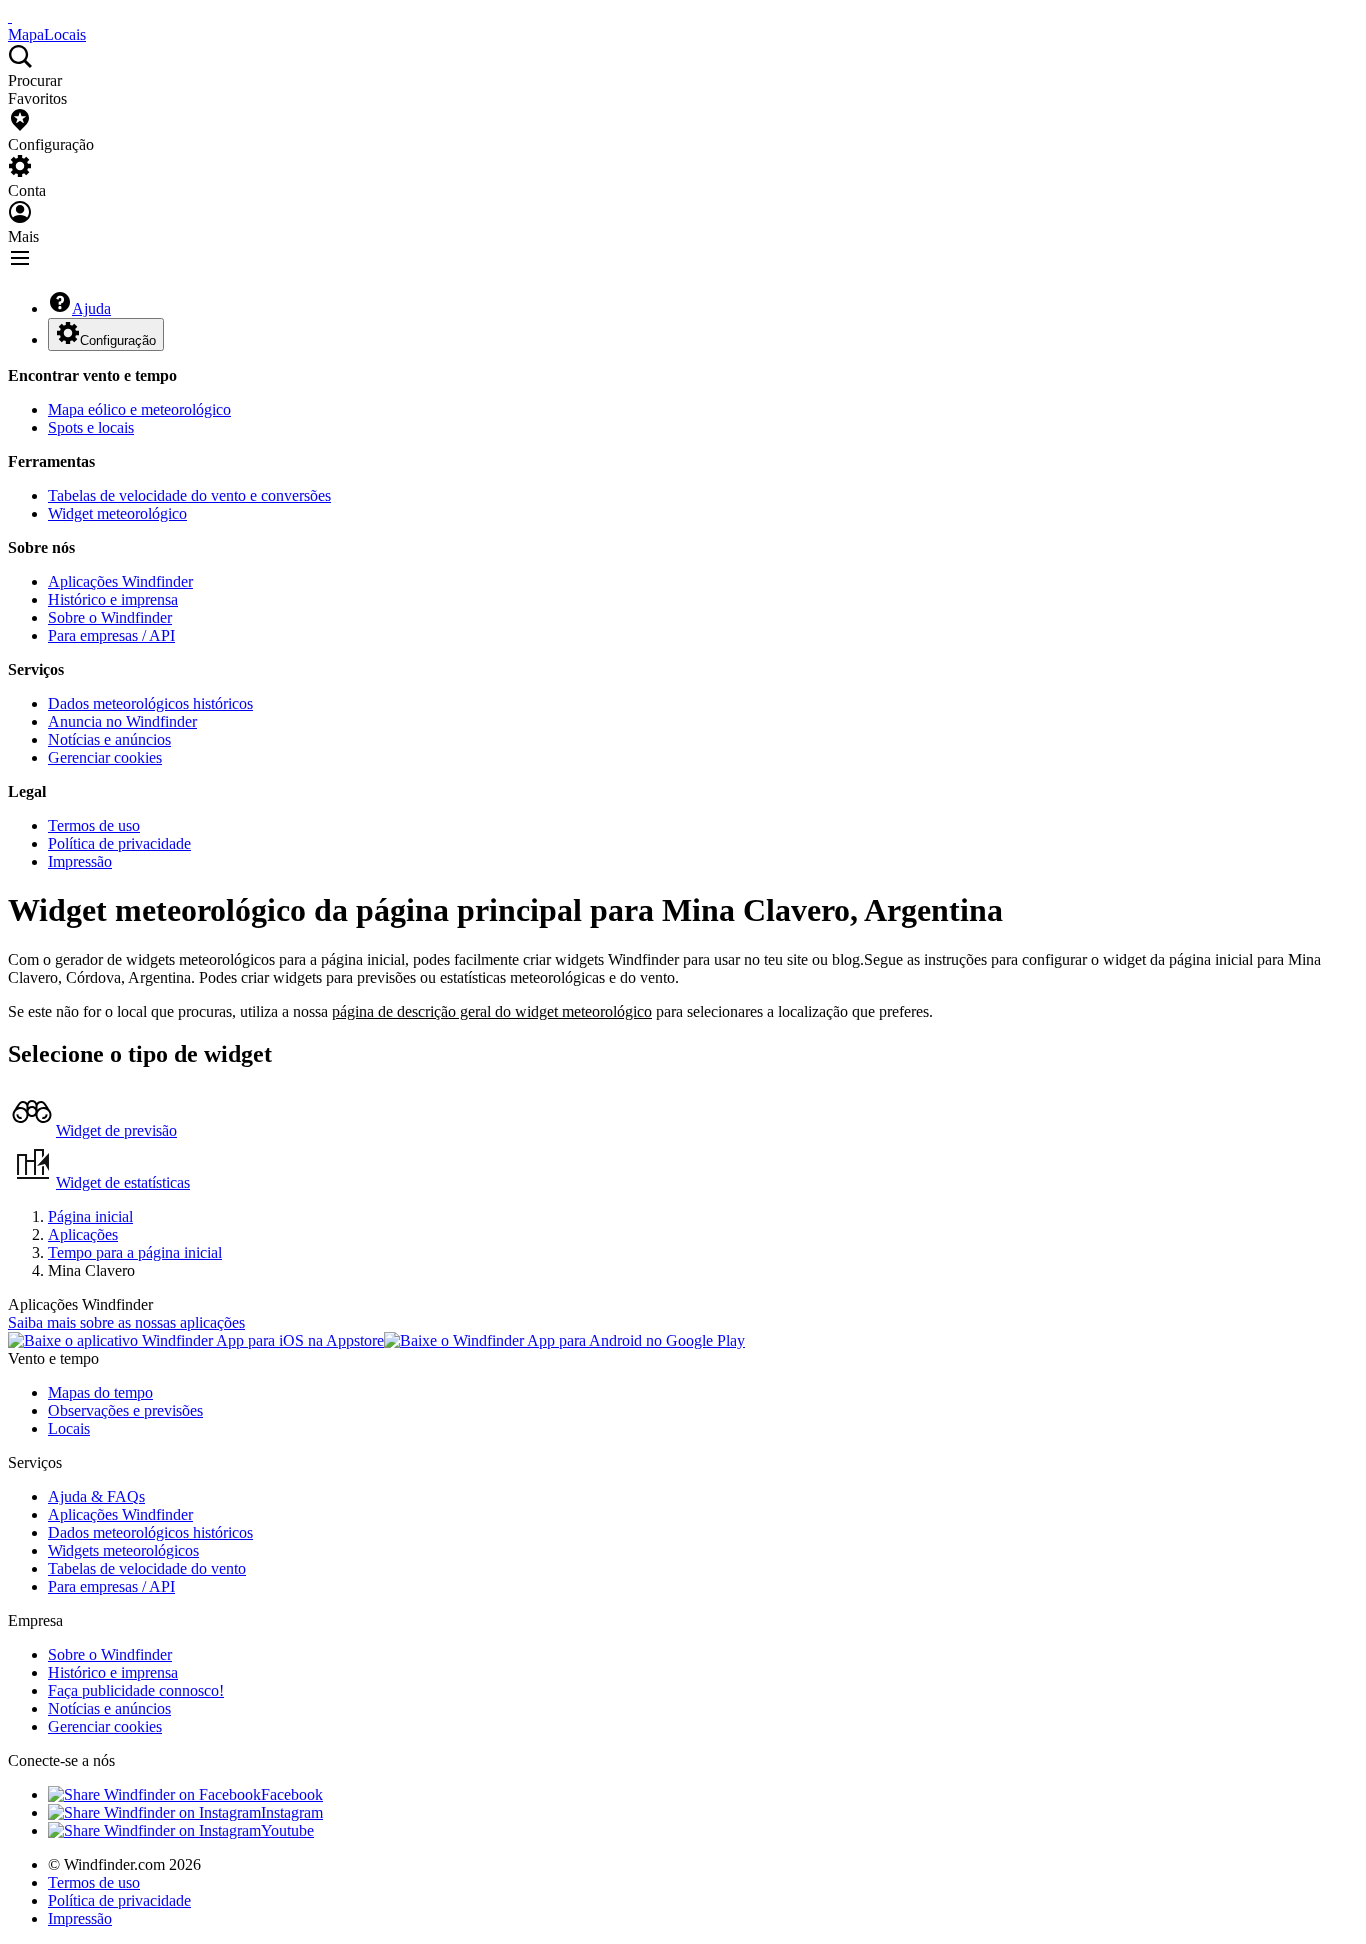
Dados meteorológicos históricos (150, 703)
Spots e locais (91, 427)
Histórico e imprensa (113, 599)
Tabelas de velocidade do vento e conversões (189, 495)
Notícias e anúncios (109, 739)
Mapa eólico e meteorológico (139, 409)
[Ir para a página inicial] (10, 16)
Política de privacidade (119, 843)
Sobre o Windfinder (110, 617)
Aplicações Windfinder (120, 581)
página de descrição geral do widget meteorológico (492, 1011)
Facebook (292, 1794)
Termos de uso (94, 825)
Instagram (292, 1812)
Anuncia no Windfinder (122, 721)
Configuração (118, 340)
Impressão (80, 861)
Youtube (287, 1830)
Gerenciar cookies (105, 757)
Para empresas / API (111, 635)
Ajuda (91, 308)
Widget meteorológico (117, 513)
